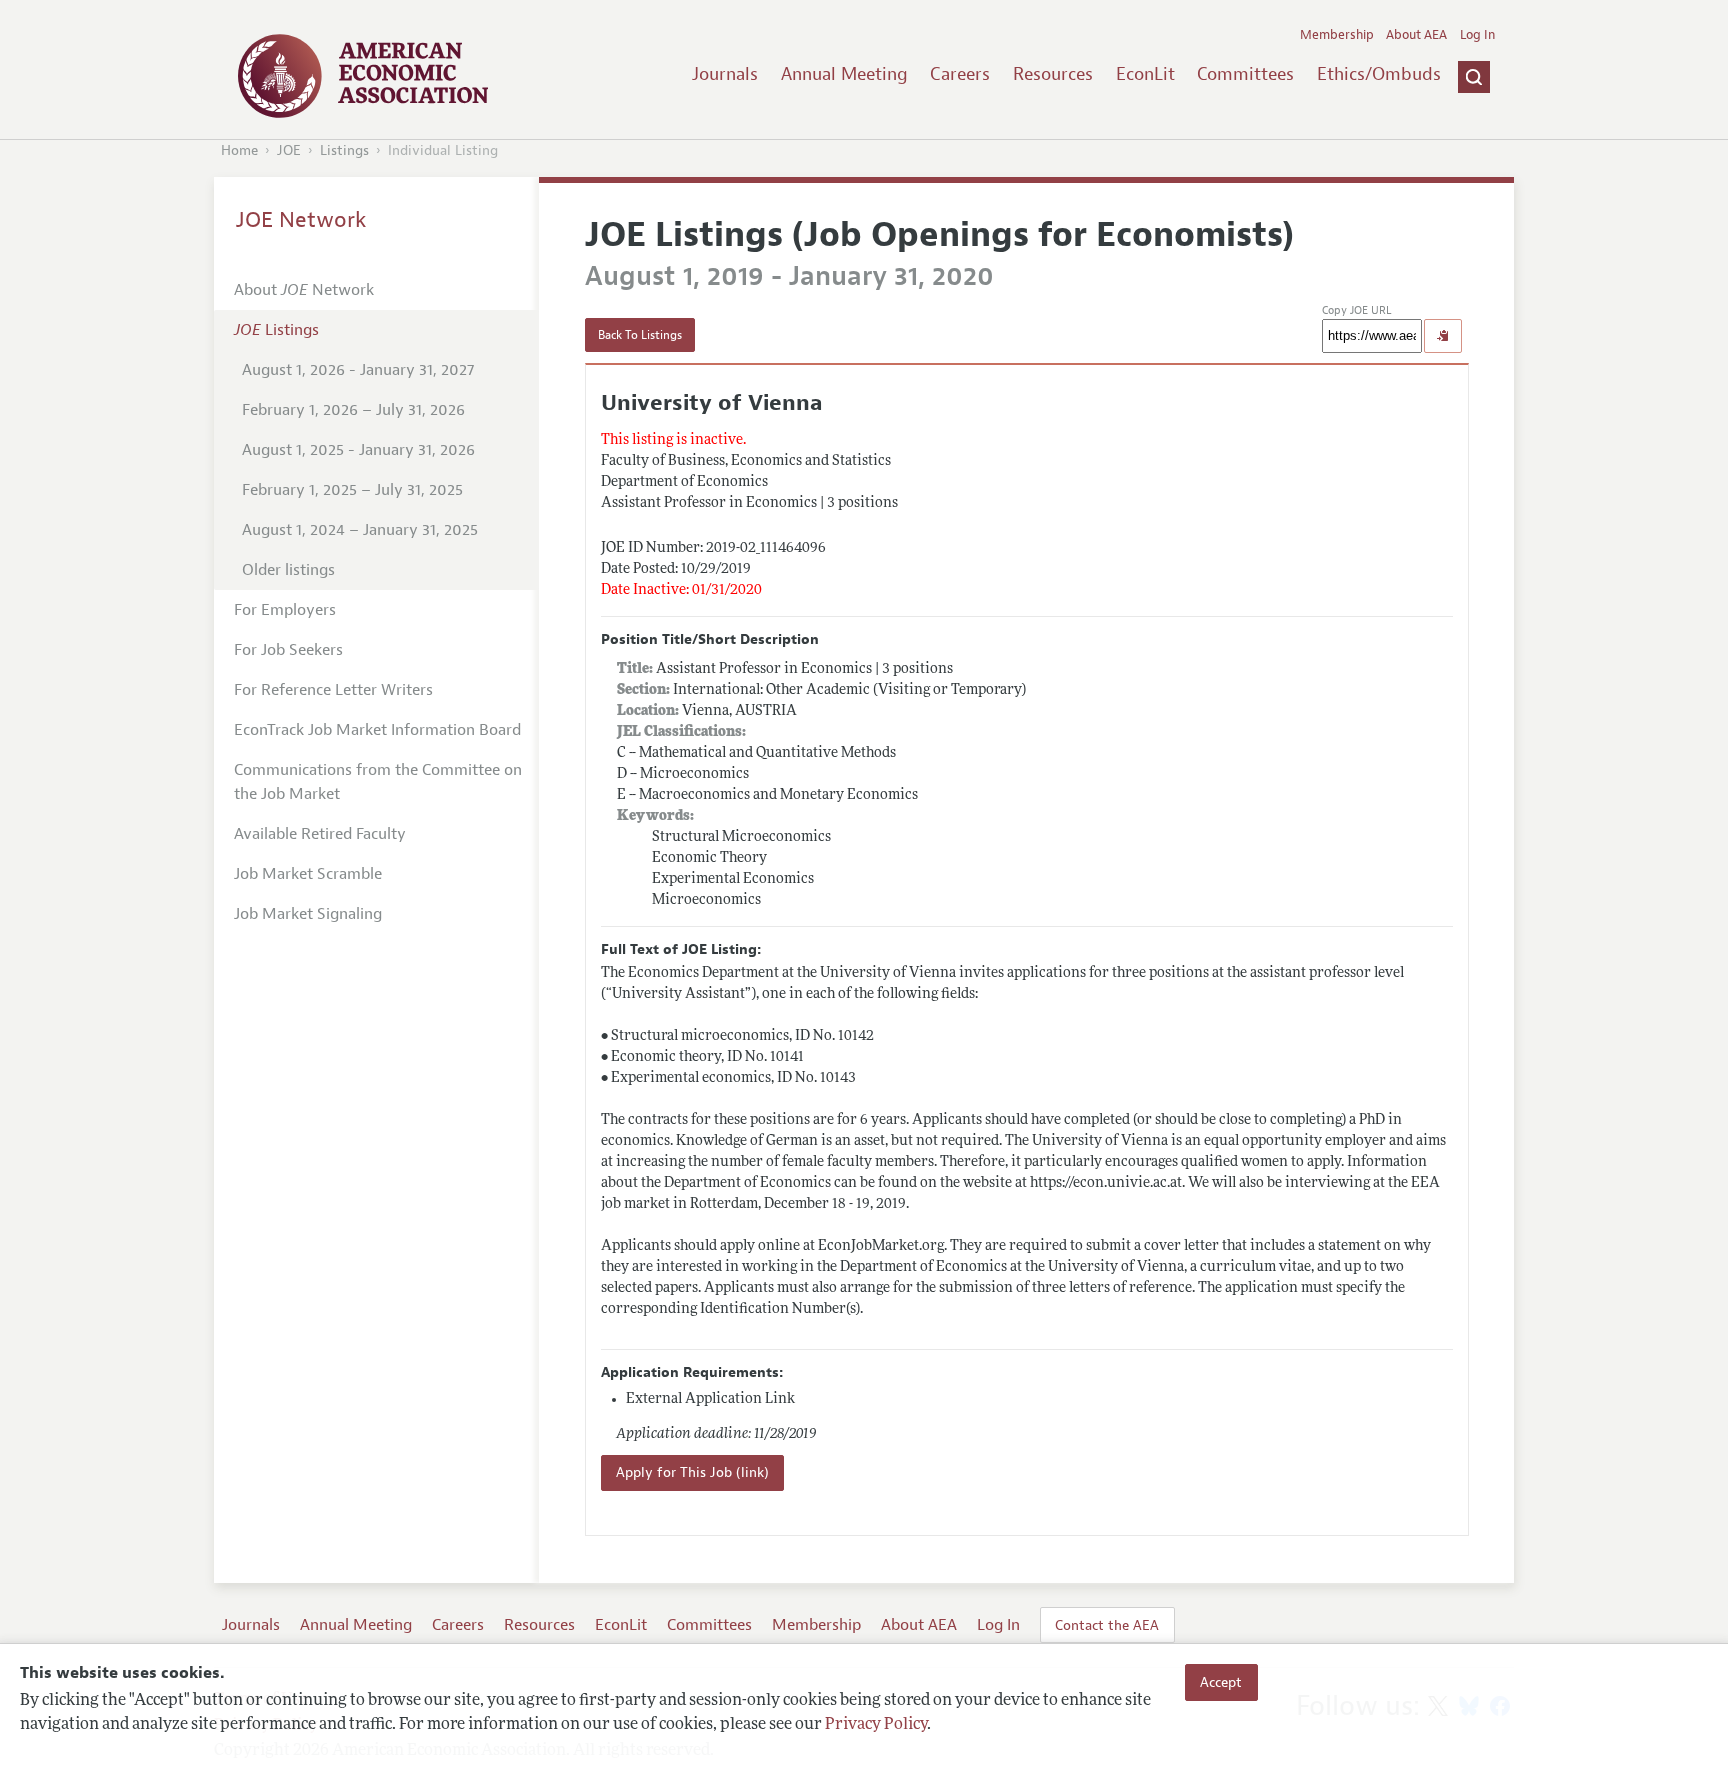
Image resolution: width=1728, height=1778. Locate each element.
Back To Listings (640, 335)
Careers (960, 74)
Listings (344, 150)
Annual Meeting (844, 74)
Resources (1053, 74)
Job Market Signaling (308, 914)
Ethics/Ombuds (1379, 74)
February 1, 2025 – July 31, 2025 (352, 490)
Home (239, 150)
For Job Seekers (288, 650)
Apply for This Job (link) (692, 1472)
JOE (289, 150)
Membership (1337, 35)
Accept (1221, 1682)
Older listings (288, 570)
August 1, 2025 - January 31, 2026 (358, 450)
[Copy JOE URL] (1443, 336)
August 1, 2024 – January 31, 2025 (360, 530)
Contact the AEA (1107, 1625)
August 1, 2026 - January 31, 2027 (358, 370)
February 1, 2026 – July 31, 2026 (353, 410)
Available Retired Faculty (320, 834)
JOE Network (301, 220)
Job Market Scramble (308, 874)
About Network (304, 290)
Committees (1245, 74)
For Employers (285, 610)
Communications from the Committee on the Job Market (378, 782)
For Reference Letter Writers (333, 690)
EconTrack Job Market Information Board (377, 730)
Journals (725, 74)
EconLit (1145, 74)
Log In (1477, 35)
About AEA (1416, 35)
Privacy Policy (876, 1725)
